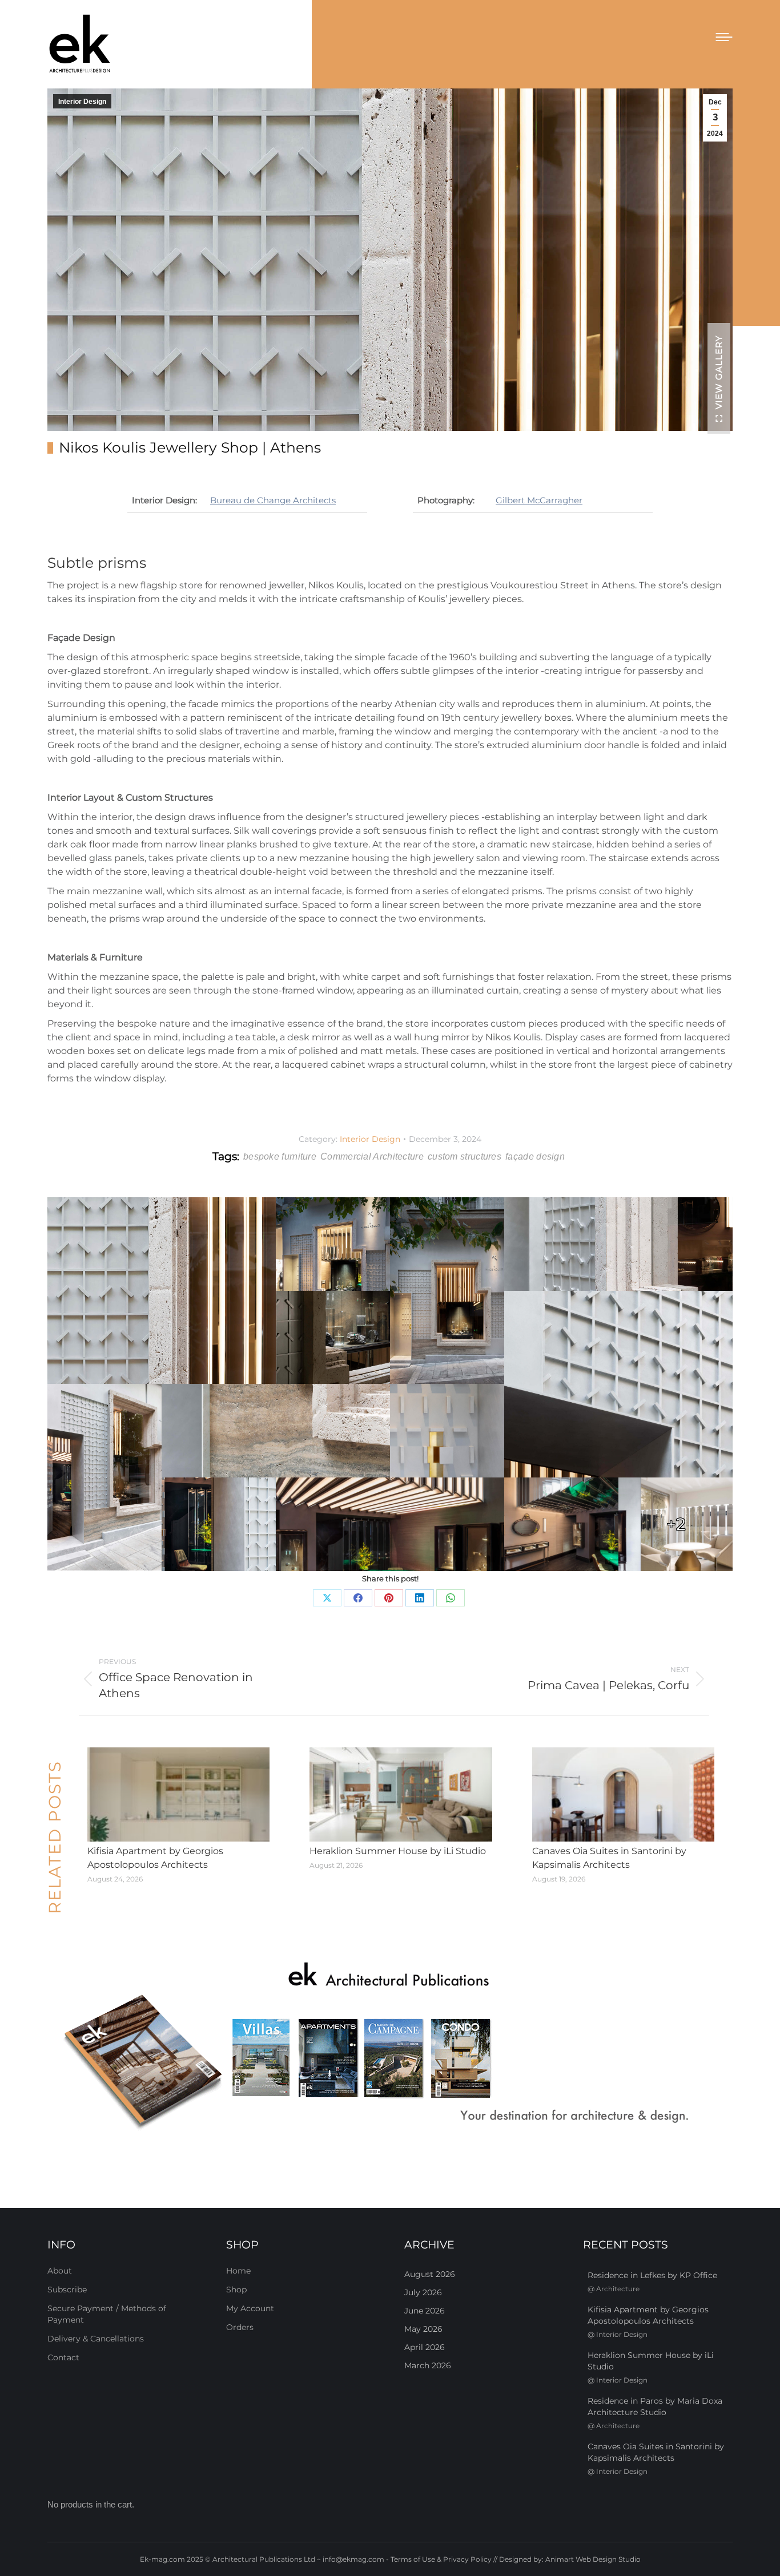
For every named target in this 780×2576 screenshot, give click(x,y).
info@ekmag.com (353, 2559)
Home (238, 2271)
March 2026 (428, 2365)
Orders (240, 2327)
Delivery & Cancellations (96, 2339)
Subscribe (67, 2290)
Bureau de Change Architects (273, 500)
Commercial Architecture (372, 1156)
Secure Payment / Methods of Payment (107, 2314)
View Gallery (719, 372)
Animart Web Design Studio (593, 2559)
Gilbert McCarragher (539, 500)
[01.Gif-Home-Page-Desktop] (390, 2047)
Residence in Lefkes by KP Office (652, 2275)
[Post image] (178, 1795)
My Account (250, 2308)
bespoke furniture (280, 1156)
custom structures (465, 1156)
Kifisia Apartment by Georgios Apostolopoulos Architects (155, 1858)
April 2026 (425, 2347)
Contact (63, 2357)
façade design (535, 1156)
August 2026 (430, 2274)
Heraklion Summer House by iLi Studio (398, 1851)
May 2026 (423, 2329)
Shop (236, 2290)
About (60, 2271)
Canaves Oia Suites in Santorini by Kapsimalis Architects (609, 1858)
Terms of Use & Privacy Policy (441, 2559)
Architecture (618, 2289)
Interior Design (82, 102)
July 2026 (423, 2292)
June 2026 (425, 2311)
